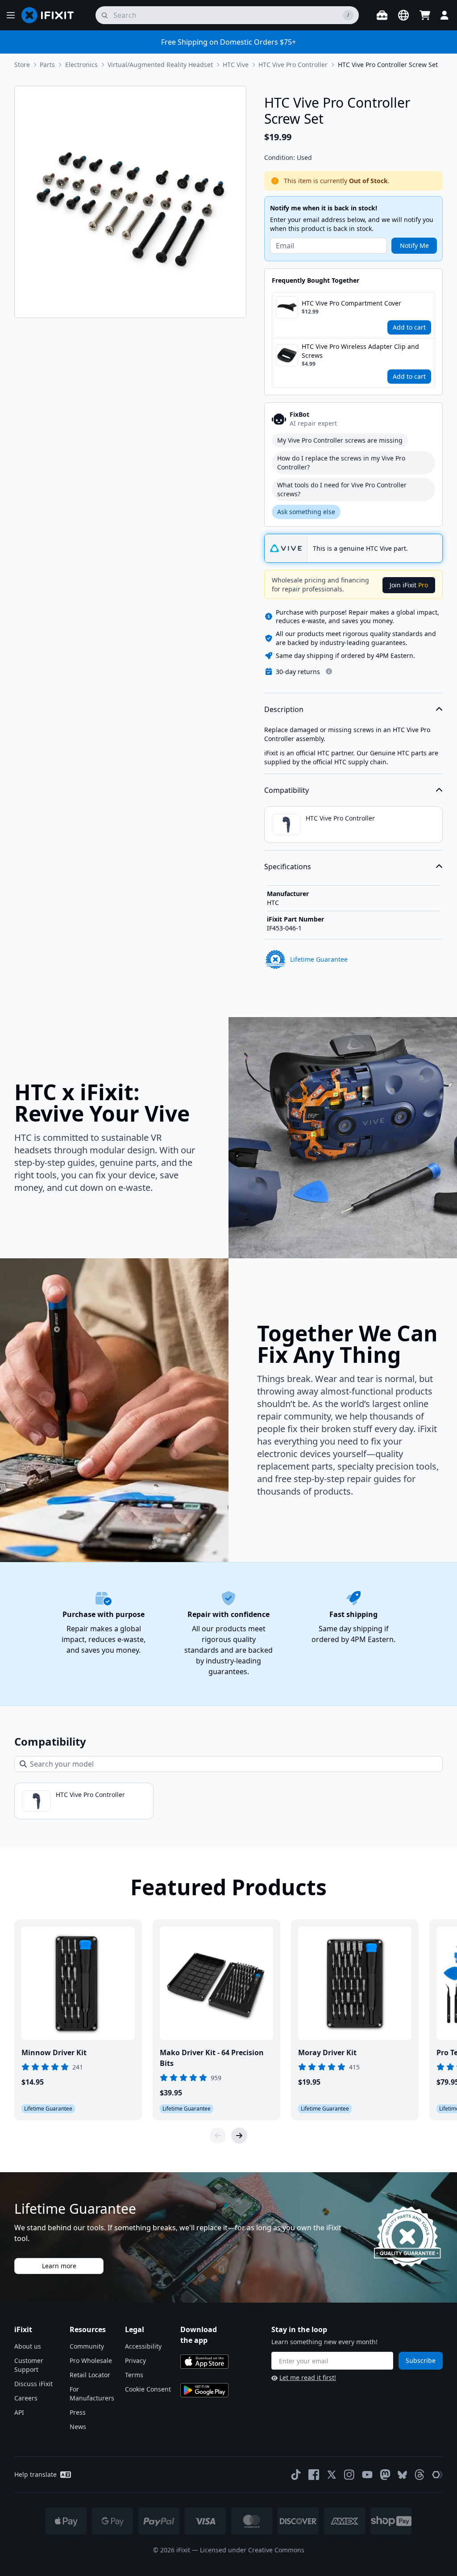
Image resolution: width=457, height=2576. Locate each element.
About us (28, 2346)
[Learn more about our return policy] (329, 671)
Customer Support (29, 2365)
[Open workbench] (382, 15)
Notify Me (414, 245)
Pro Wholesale (91, 2360)
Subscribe (421, 2360)
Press (78, 2412)
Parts (47, 65)
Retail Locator (90, 2375)
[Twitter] (332, 2475)
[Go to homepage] (51, 15)
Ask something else (306, 512)
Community (87, 2346)
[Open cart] (425, 15)
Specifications (288, 867)
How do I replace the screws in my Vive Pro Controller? (341, 463)
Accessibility (143, 2346)
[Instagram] (349, 2475)
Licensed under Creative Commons (252, 2550)
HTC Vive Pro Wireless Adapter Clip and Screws (360, 351)
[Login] (445, 15)
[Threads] (420, 2475)
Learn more (59, 2266)
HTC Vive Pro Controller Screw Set (388, 65)
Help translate (35, 2474)
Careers (26, 2398)
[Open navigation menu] (11, 15)
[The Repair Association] (437, 2475)
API (19, 2412)
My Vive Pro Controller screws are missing (340, 440)
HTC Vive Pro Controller (293, 65)
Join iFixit (409, 585)
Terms (134, 2375)
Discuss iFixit (33, 2384)
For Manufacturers (92, 2394)
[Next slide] (239, 2136)
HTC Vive (236, 65)
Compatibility (287, 790)
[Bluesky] (402, 2475)
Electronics (81, 65)
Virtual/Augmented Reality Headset (160, 65)
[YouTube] (367, 2475)
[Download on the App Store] (204, 2362)
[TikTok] (296, 2475)
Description (284, 709)
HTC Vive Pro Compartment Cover (351, 303)
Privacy (135, 2360)
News (78, 2427)
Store (22, 65)
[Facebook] (314, 2475)
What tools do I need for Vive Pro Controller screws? (342, 489)
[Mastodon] (385, 2475)
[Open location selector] (403, 15)
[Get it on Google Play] (204, 2390)
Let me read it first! (308, 2377)
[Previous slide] (218, 2136)
